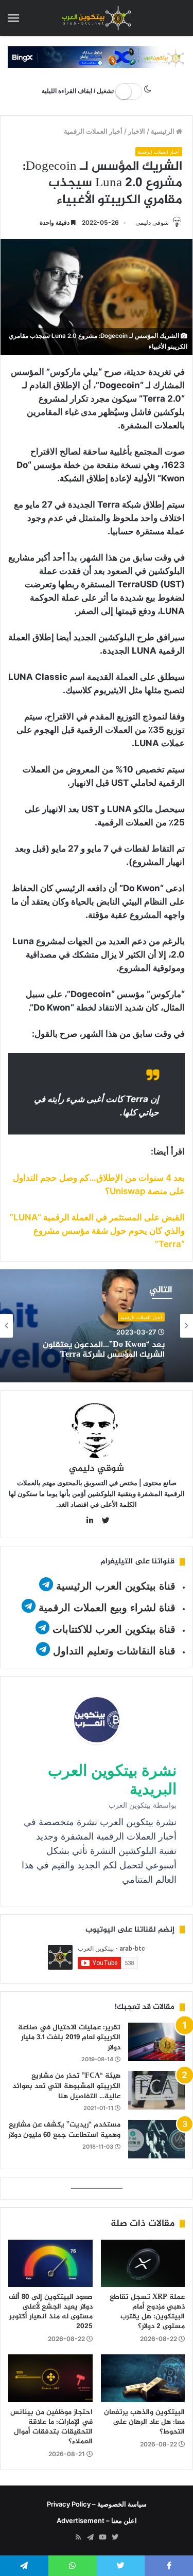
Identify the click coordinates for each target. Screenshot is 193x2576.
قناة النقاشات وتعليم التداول (114, 1651)
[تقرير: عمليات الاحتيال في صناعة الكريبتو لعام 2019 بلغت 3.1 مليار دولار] (156, 2042)
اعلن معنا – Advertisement (97, 2520)
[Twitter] (115, 2537)
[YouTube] (103, 2537)
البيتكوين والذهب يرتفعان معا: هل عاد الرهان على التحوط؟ (144, 2422)
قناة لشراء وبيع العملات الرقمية (107, 1608)
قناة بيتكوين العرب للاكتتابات (112, 1629)
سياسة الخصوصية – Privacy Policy (97, 2504)
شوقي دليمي (152, 222)
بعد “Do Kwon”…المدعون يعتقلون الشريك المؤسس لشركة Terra (104, 1350)
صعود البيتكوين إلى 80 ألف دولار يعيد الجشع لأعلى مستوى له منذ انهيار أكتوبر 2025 (51, 2312)
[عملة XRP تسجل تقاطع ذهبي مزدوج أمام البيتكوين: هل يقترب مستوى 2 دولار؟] (143, 2263)
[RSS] (78, 2537)
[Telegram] (91, 2537)
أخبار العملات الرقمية (93, 131)
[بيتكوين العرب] (97, 18)
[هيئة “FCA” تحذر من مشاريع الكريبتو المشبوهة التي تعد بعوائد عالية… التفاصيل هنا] (156, 2090)
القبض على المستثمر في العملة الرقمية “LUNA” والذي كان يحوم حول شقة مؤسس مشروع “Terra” (97, 1231)
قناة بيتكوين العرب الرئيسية (116, 1586)
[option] (97, 1326)
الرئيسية (163, 131)
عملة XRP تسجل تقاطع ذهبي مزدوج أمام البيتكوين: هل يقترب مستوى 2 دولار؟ (147, 2312)
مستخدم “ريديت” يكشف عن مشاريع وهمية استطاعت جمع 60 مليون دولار (64, 2130)
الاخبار (137, 131)
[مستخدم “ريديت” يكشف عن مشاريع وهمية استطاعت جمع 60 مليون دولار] (156, 2139)
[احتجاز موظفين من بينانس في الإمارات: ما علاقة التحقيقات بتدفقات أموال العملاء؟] (50, 2378)
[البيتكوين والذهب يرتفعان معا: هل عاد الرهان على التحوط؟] (143, 2378)
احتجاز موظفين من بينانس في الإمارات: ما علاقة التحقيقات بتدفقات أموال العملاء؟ (51, 2427)
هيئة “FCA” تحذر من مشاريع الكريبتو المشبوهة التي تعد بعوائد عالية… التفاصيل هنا (66, 2086)
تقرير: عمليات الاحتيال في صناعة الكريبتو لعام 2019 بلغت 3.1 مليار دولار (69, 2038)
